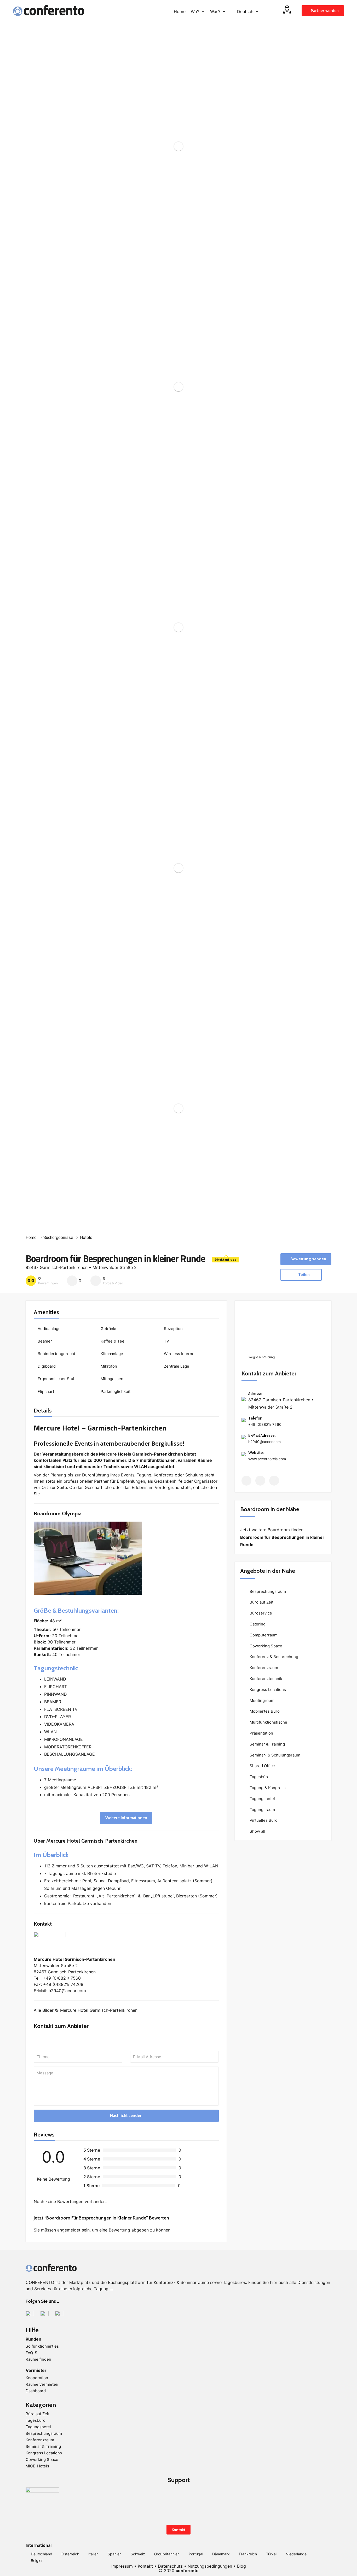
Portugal (196, 2554)
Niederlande (296, 2554)
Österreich (70, 2554)
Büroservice (260, 1613)
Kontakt (179, 2530)
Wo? (195, 11)
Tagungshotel (262, 1799)
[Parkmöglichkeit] (97, 1393)
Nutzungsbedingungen (210, 2566)
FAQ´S (31, 2353)
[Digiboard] (34, 1368)
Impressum (122, 2566)
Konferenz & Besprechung (273, 1657)
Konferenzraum (263, 1668)
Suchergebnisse (58, 1237)
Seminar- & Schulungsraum (274, 1755)
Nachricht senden (126, 2115)
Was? (215, 11)
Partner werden (324, 11)
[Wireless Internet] (161, 1355)
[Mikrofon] (97, 1368)
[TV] (161, 1343)
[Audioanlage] (34, 1330)
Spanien (115, 2554)
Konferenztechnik (265, 1679)
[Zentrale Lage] (161, 1368)
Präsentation (261, 1733)
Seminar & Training (267, 1744)
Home (180, 11)
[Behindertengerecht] (34, 1355)
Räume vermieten (42, 2384)
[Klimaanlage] (97, 1355)
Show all (257, 1831)
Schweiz (138, 2554)
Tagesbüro (259, 1777)
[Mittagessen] (97, 1380)
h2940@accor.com (264, 1442)
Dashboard (36, 2391)
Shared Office (262, 1766)
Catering (257, 1624)
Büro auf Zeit (261, 1602)
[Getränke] (97, 1330)
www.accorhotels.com (267, 1459)
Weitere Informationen (126, 1818)
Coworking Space (265, 1646)
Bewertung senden (308, 1259)
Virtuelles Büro (263, 1820)
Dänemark (221, 2554)
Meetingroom (261, 1700)
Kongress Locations (267, 1690)
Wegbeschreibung (261, 1357)
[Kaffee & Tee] (97, 1343)
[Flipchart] (34, 1393)
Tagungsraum (262, 1810)
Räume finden (38, 2359)
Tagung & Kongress (267, 1788)
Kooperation (37, 2378)
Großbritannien (167, 2554)
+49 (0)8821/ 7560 (265, 1424)
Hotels (86, 1237)
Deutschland (42, 2554)
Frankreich (248, 2554)
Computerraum (263, 1635)
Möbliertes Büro (264, 1711)
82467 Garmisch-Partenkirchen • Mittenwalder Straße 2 (81, 1267)
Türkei (271, 2554)
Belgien (37, 2560)
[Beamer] (34, 1343)
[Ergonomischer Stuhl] (34, 1380)
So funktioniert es (42, 2346)
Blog (241, 2566)
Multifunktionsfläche (268, 1722)
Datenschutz (170, 2566)
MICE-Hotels (37, 2466)
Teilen (303, 1275)
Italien (93, 2554)
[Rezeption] (161, 1330)
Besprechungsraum (267, 1591)
